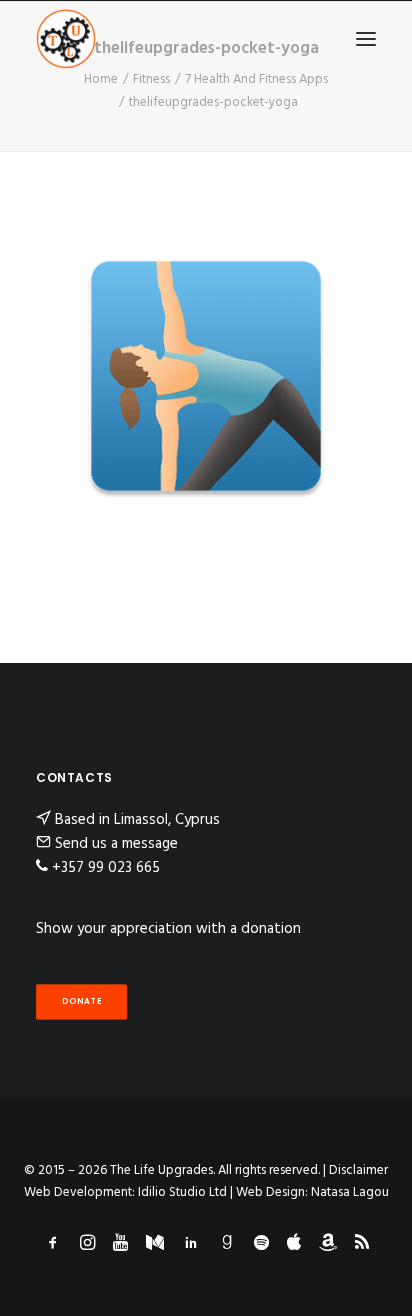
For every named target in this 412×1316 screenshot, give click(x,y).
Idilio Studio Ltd (182, 1192)
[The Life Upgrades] (66, 39)
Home (101, 79)
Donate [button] (82, 1001)
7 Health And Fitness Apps (256, 79)
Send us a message (116, 844)
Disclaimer (358, 1170)
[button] (366, 39)
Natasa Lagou (350, 1192)
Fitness (151, 79)
